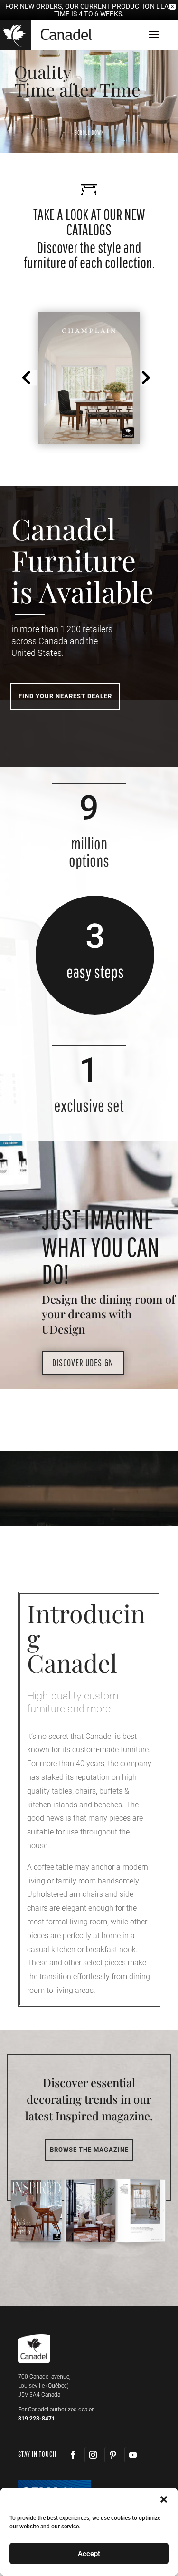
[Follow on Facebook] (73, 2455)
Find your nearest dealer (65, 696)
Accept (89, 2554)
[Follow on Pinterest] (112, 2455)
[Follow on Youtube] (132, 2455)
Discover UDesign (83, 1362)
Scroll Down (89, 132)
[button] (29, 378)
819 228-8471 (37, 2419)
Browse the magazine (89, 2150)
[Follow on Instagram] (93, 2455)
